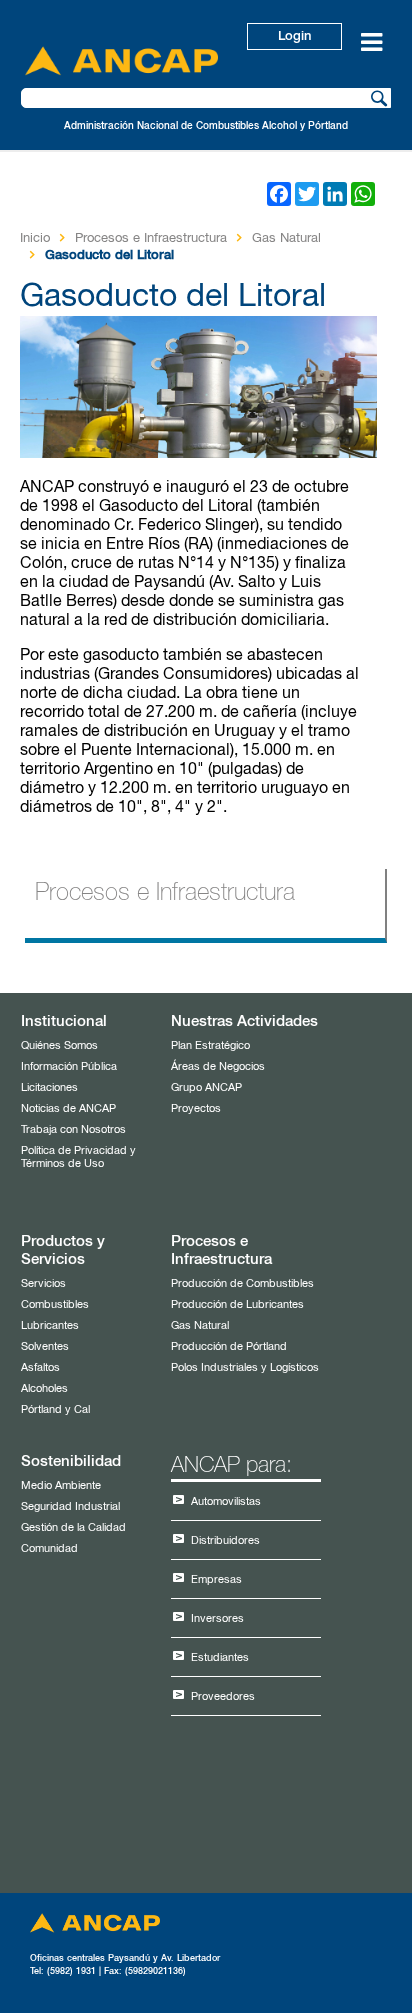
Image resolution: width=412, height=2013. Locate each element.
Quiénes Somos (59, 1045)
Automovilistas (226, 1501)
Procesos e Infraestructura (151, 238)
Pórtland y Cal (55, 1409)
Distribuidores (225, 1540)
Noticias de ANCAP (68, 1108)
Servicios (43, 1283)
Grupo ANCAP (206, 1087)
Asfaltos (40, 1367)
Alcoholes (44, 1388)
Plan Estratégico (210, 1045)
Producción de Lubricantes (237, 1304)
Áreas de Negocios (218, 1066)
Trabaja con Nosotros (73, 1129)
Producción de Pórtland (229, 1346)
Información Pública (69, 1066)
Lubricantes (50, 1325)
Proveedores (223, 1696)
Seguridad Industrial (70, 1506)
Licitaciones (49, 1087)
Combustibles (55, 1304)
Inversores (217, 1618)
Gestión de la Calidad (73, 1527)
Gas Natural (286, 238)
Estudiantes (220, 1657)
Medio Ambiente (61, 1485)
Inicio (35, 238)
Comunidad (49, 1548)
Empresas (216, 1579)
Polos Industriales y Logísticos (245, 1367)
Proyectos (196, 1108)
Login (294, 36)
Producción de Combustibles (242, 1283)
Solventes (45, 1346)
